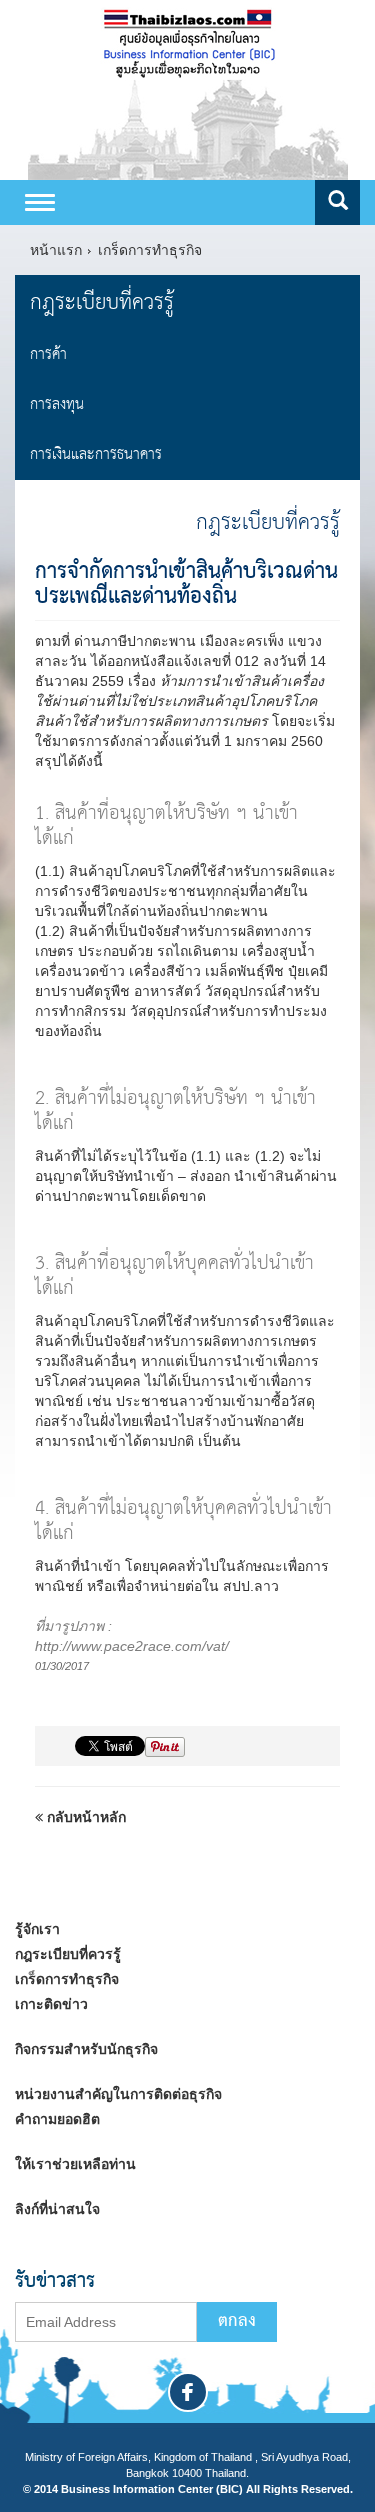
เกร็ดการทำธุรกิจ (150, 250)
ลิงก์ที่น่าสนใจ (57, 2209)
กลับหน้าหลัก (84, 1817)
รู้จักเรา (37, 1929)
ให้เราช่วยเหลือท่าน (75, 2164)
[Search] (337, 202)
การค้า (48, 354)
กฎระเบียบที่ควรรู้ (102, 302)
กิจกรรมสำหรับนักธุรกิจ (86, 2049)
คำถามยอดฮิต (57, 2119)
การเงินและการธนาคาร (96, 454)
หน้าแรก (56, 250)
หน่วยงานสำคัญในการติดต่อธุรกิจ (118, 2094)
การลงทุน (57, 404)
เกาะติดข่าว (51, 2004)
